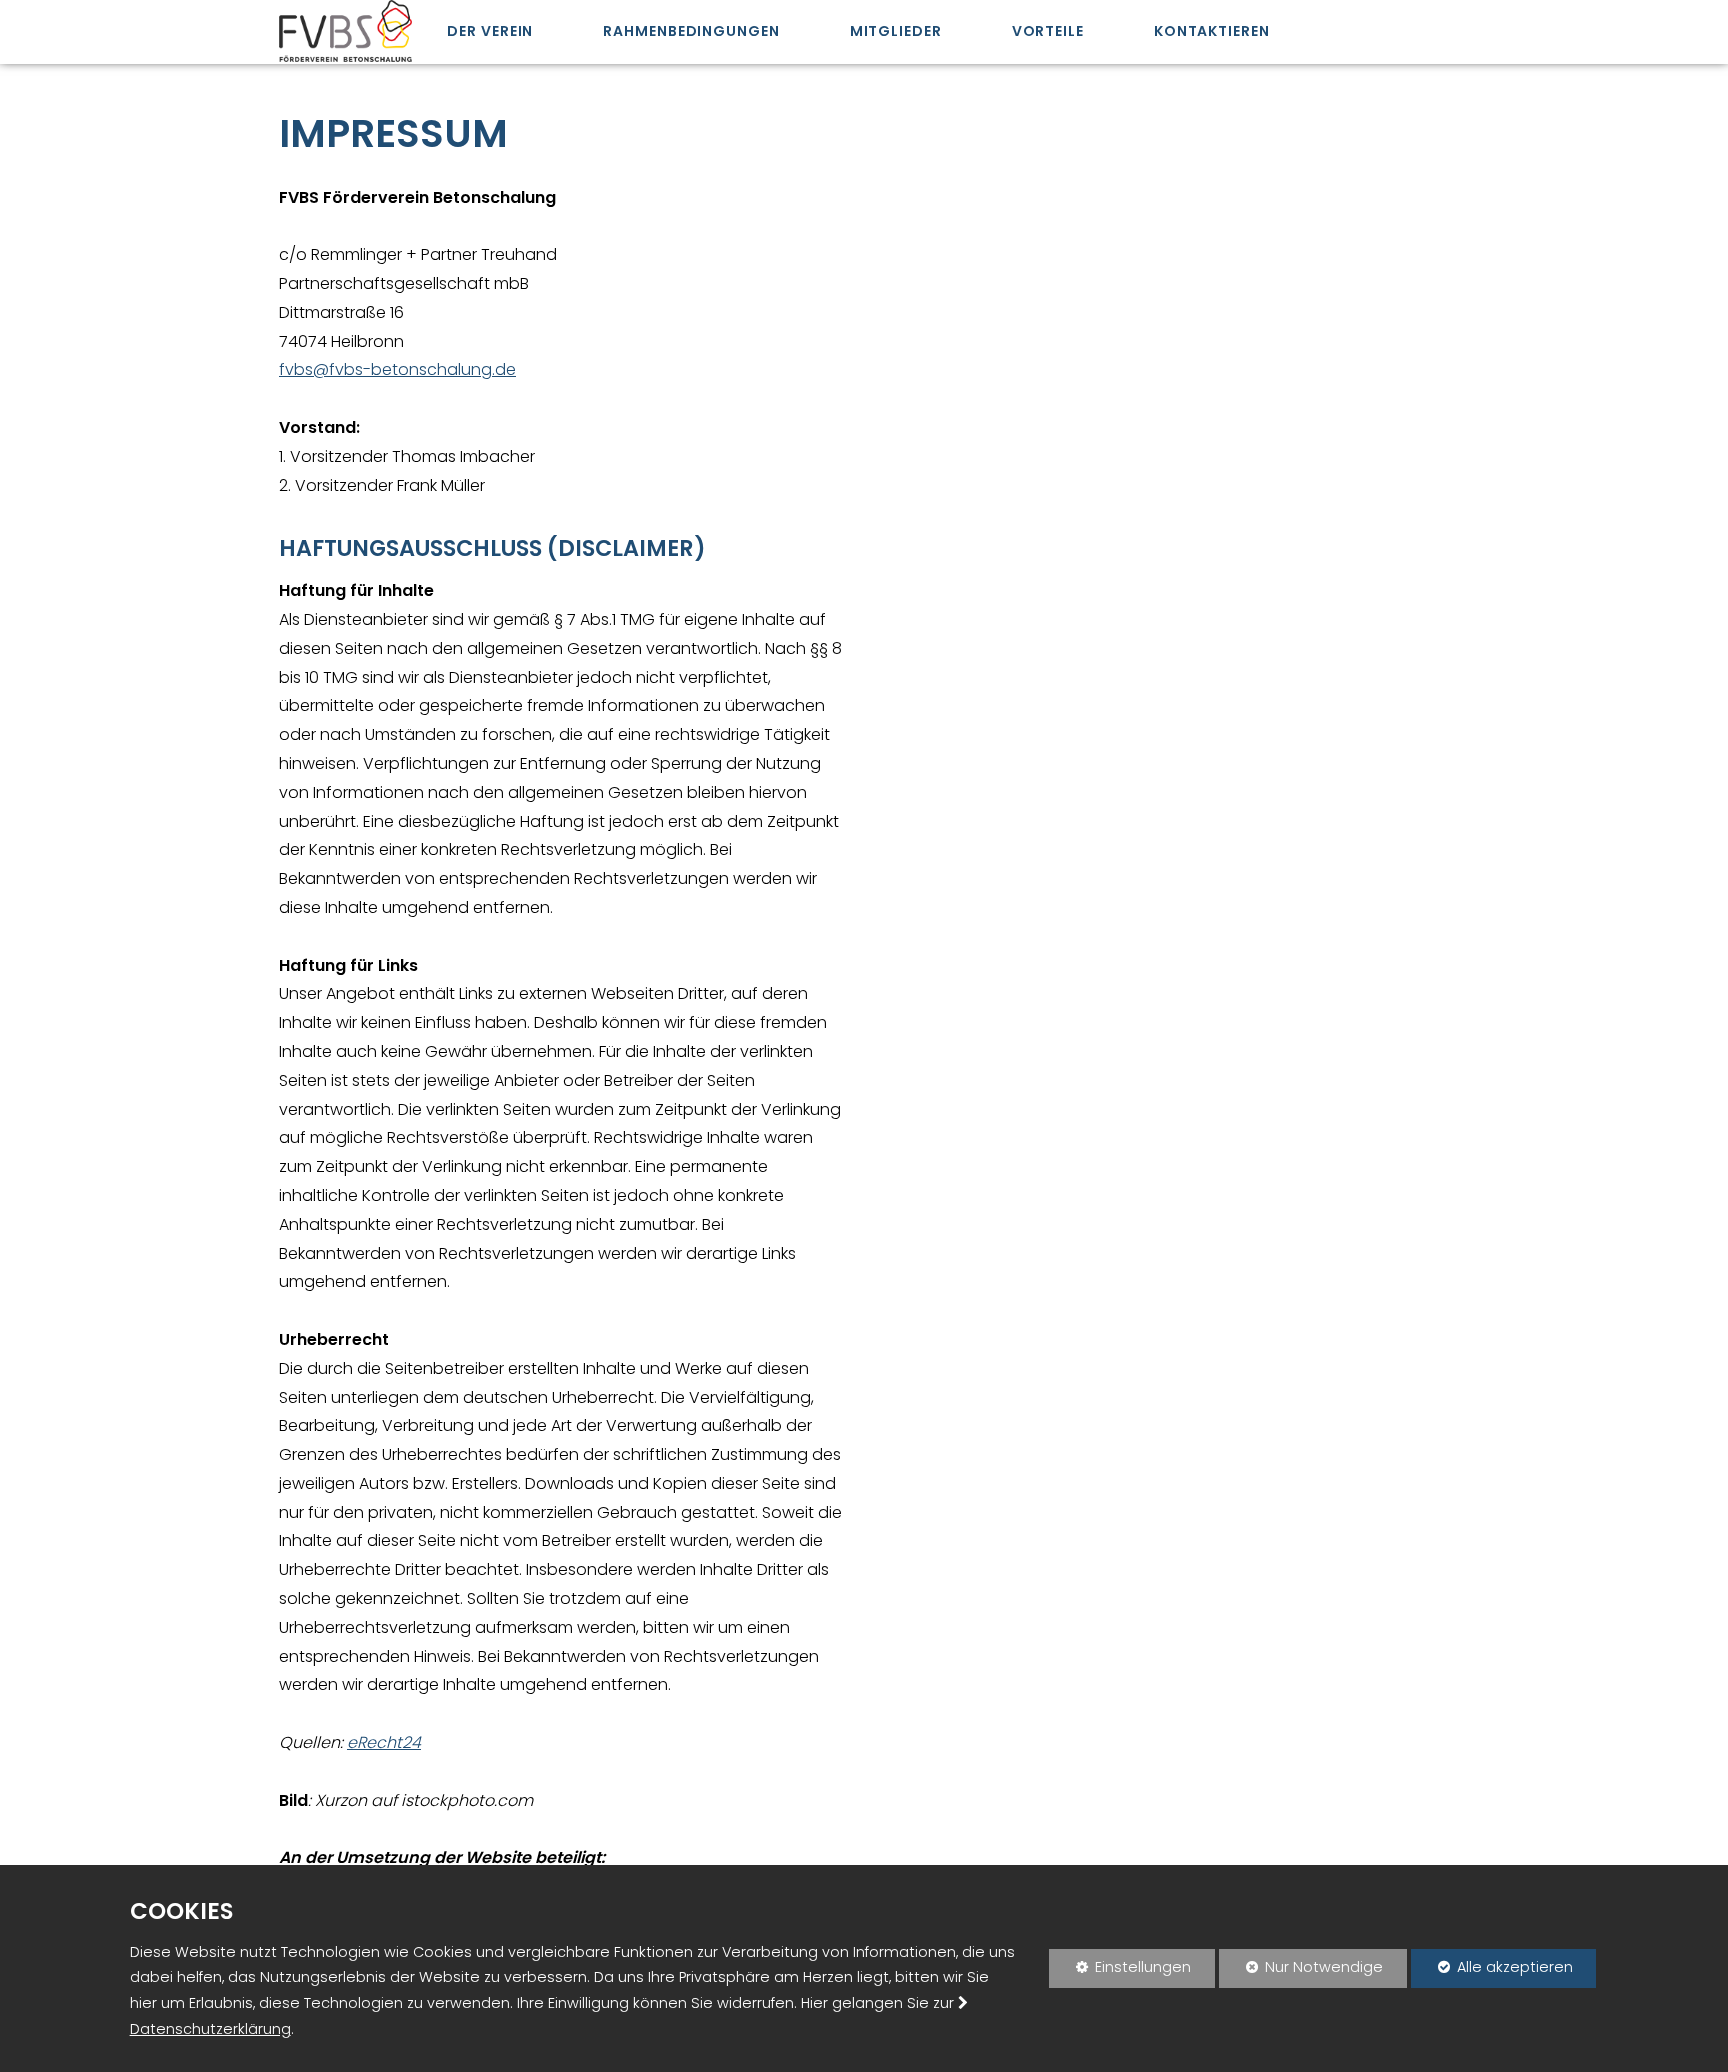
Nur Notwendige (1301, 1972)
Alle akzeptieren (1492, 1967)
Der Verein (490, 31)
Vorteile (1048, 31)
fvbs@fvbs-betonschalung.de (397, 369)
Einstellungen (1120, 1972)
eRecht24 (384, 1742)
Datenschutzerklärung (210, 2029)
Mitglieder (896, 31)
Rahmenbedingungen (691, 31)
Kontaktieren (1212, 31)
